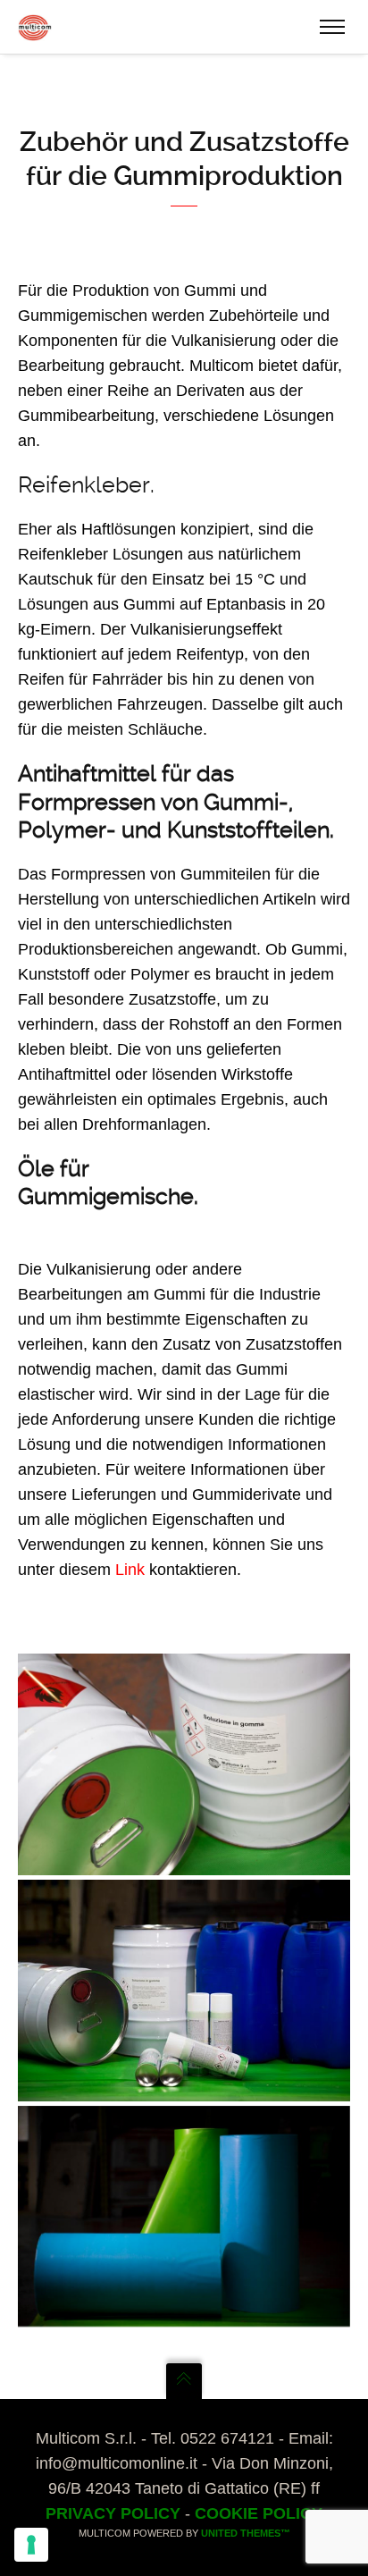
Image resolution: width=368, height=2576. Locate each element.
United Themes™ (246, 2533)
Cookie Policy (259, 2513)
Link (130, 1570)
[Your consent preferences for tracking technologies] (31, 2545)
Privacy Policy (113, 2513)
